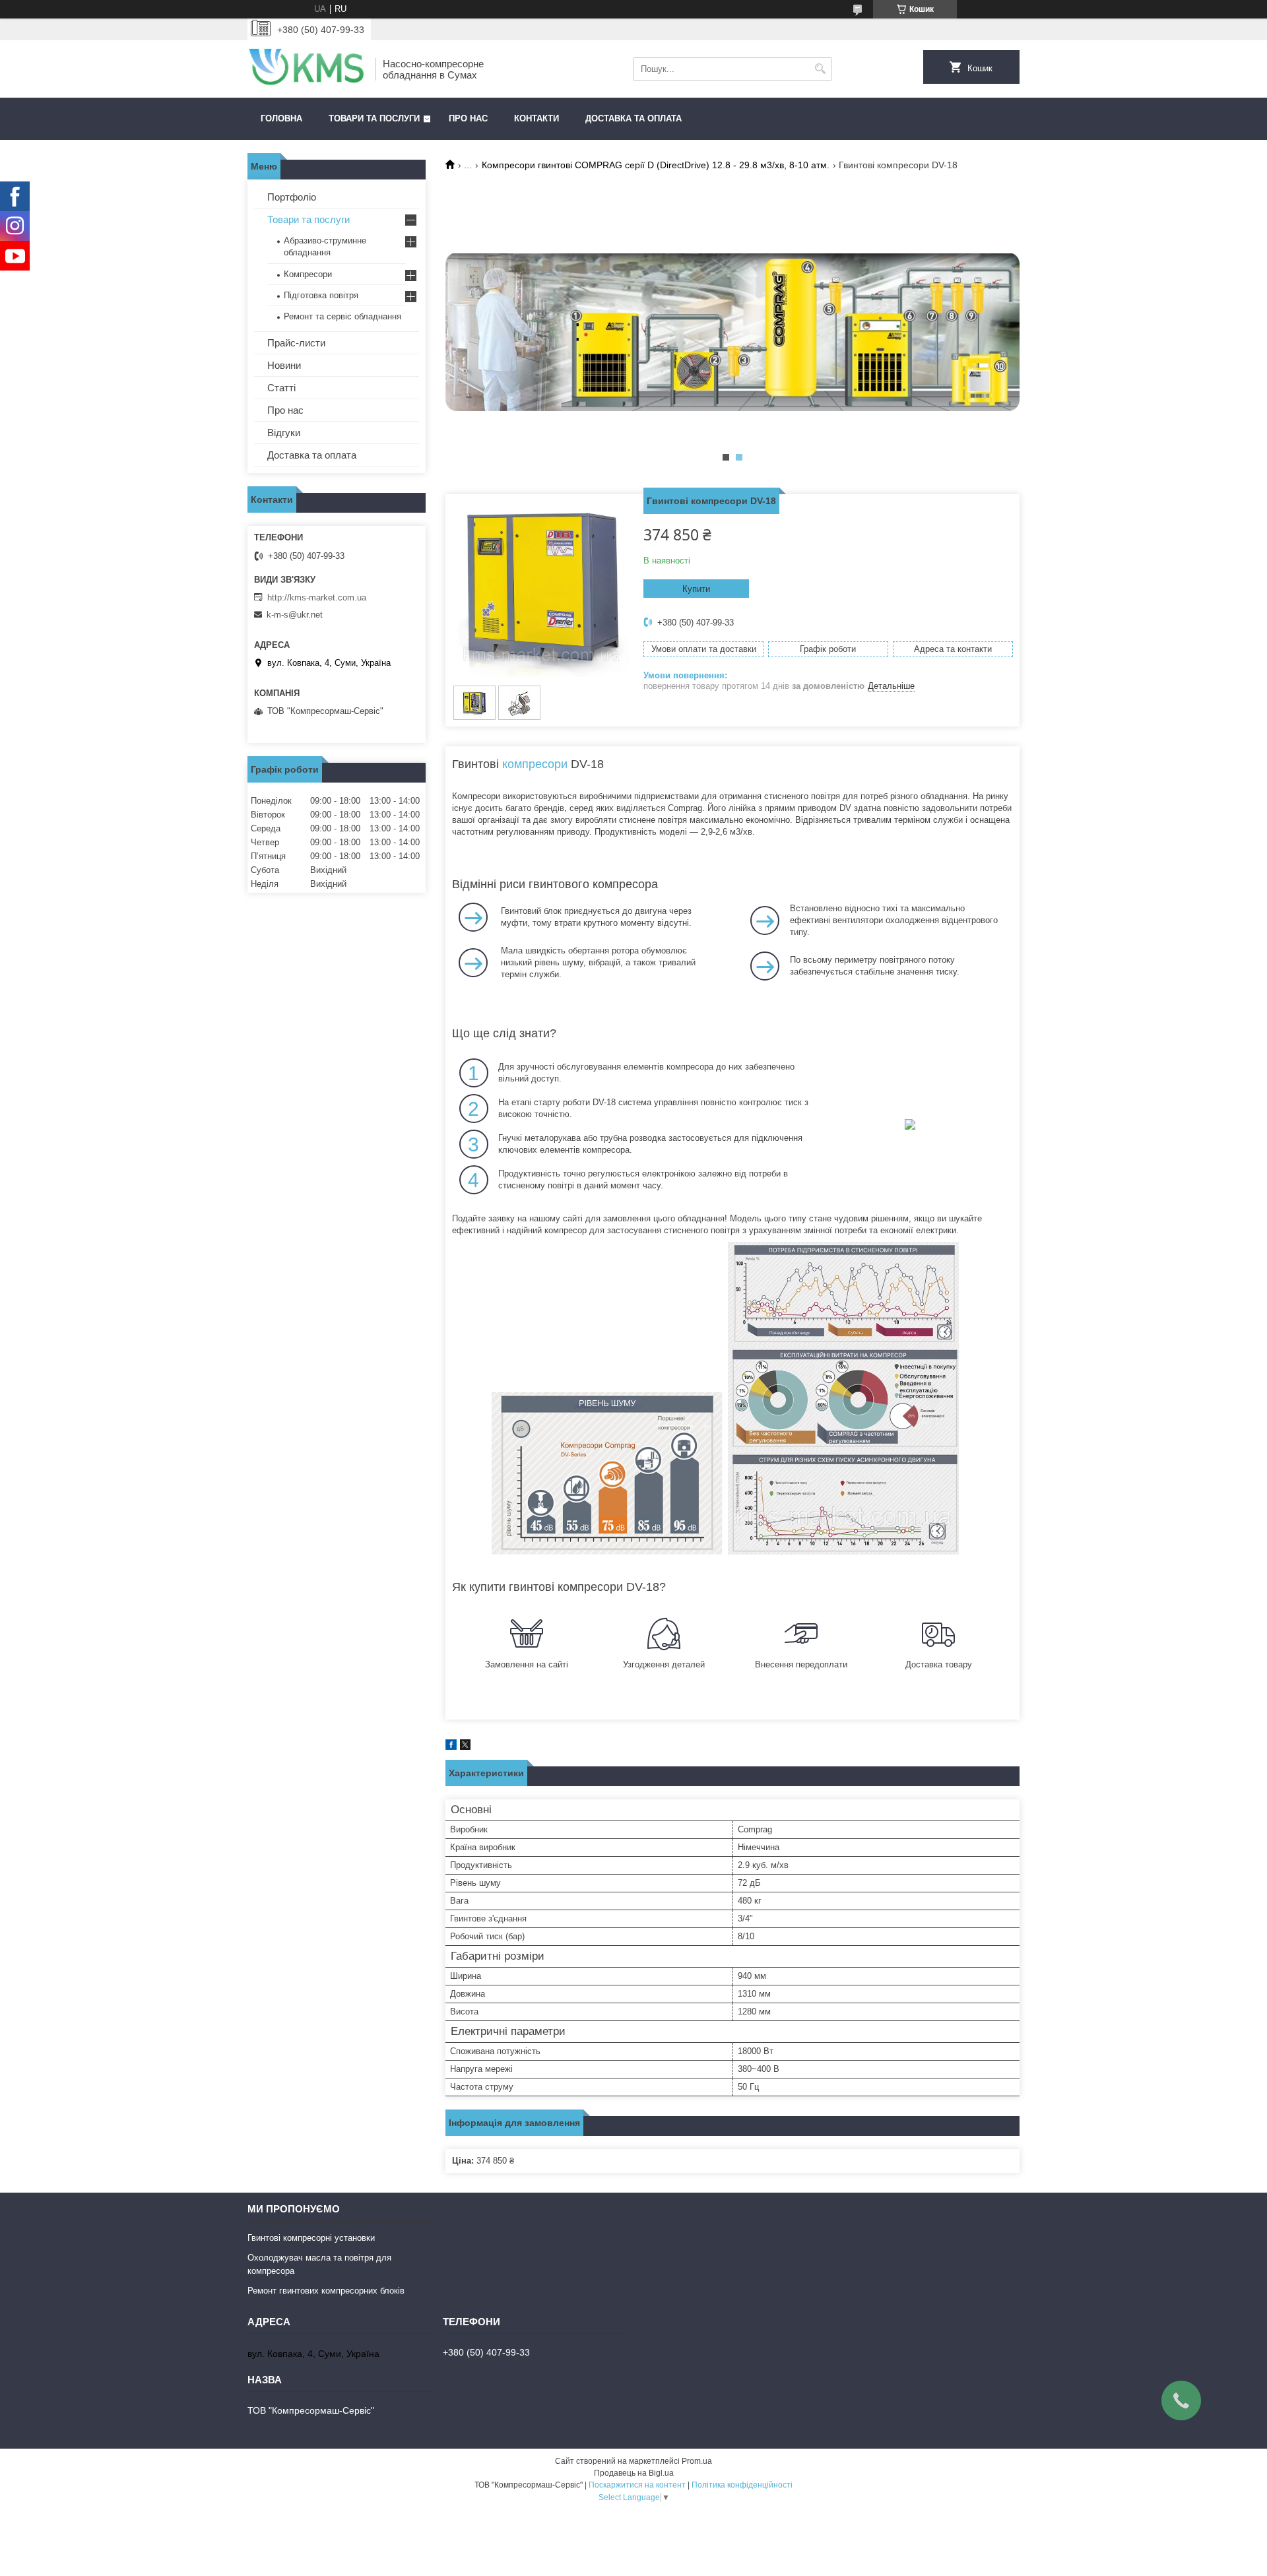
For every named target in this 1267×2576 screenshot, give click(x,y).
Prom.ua (697, 2461)
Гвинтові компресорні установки (311, 2238)
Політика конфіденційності (742, 2485)
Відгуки (284, 433)
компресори (535, 764)
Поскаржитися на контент (637, 2485)
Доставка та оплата (633, 118)
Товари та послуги (374, 118)
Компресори (308, 274)
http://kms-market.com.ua (317, 597)
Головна (281, 118)
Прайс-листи (296, 343)
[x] (465, 1747)
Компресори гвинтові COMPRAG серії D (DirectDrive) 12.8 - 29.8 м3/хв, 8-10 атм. (656, 165)
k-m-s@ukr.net (295, 615)
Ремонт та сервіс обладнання (342, 316)
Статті (281, 388)
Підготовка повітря (321, 295)
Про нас (468, 118)
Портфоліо (292, 197)
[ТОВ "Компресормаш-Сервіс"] (307, 69)
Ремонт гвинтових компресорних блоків (326, 2291)
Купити (696, 589)
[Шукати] (820, 69)
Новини (284, 365)
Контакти (536, 118)
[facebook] (451, 1747)
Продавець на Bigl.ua (634, 2473)
